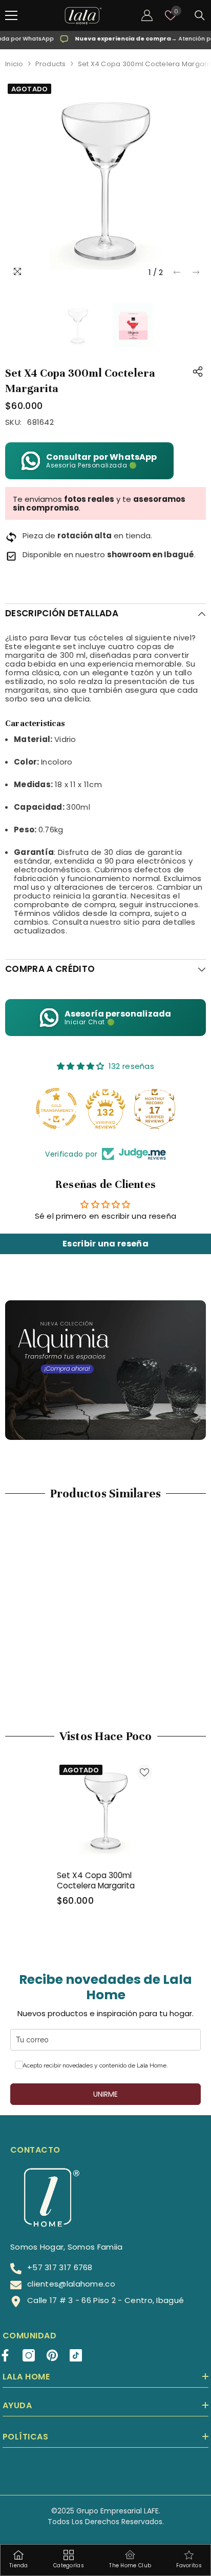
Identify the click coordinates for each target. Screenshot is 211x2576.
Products (51, 64)
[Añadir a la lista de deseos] (144, 1772)
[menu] (11, 15)
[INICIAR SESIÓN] (147, 15)
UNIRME (105, 2094)
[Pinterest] (52, 2355)
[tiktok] (76, 2355)
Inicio (14, 64)
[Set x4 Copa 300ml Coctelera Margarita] (106, 1811)
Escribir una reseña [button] (105, 1244)
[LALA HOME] (105, 1370)
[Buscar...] (200, 15)
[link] (54, 1669)
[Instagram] (29, 2355)
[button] (177, 272)
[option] (105, 182)
